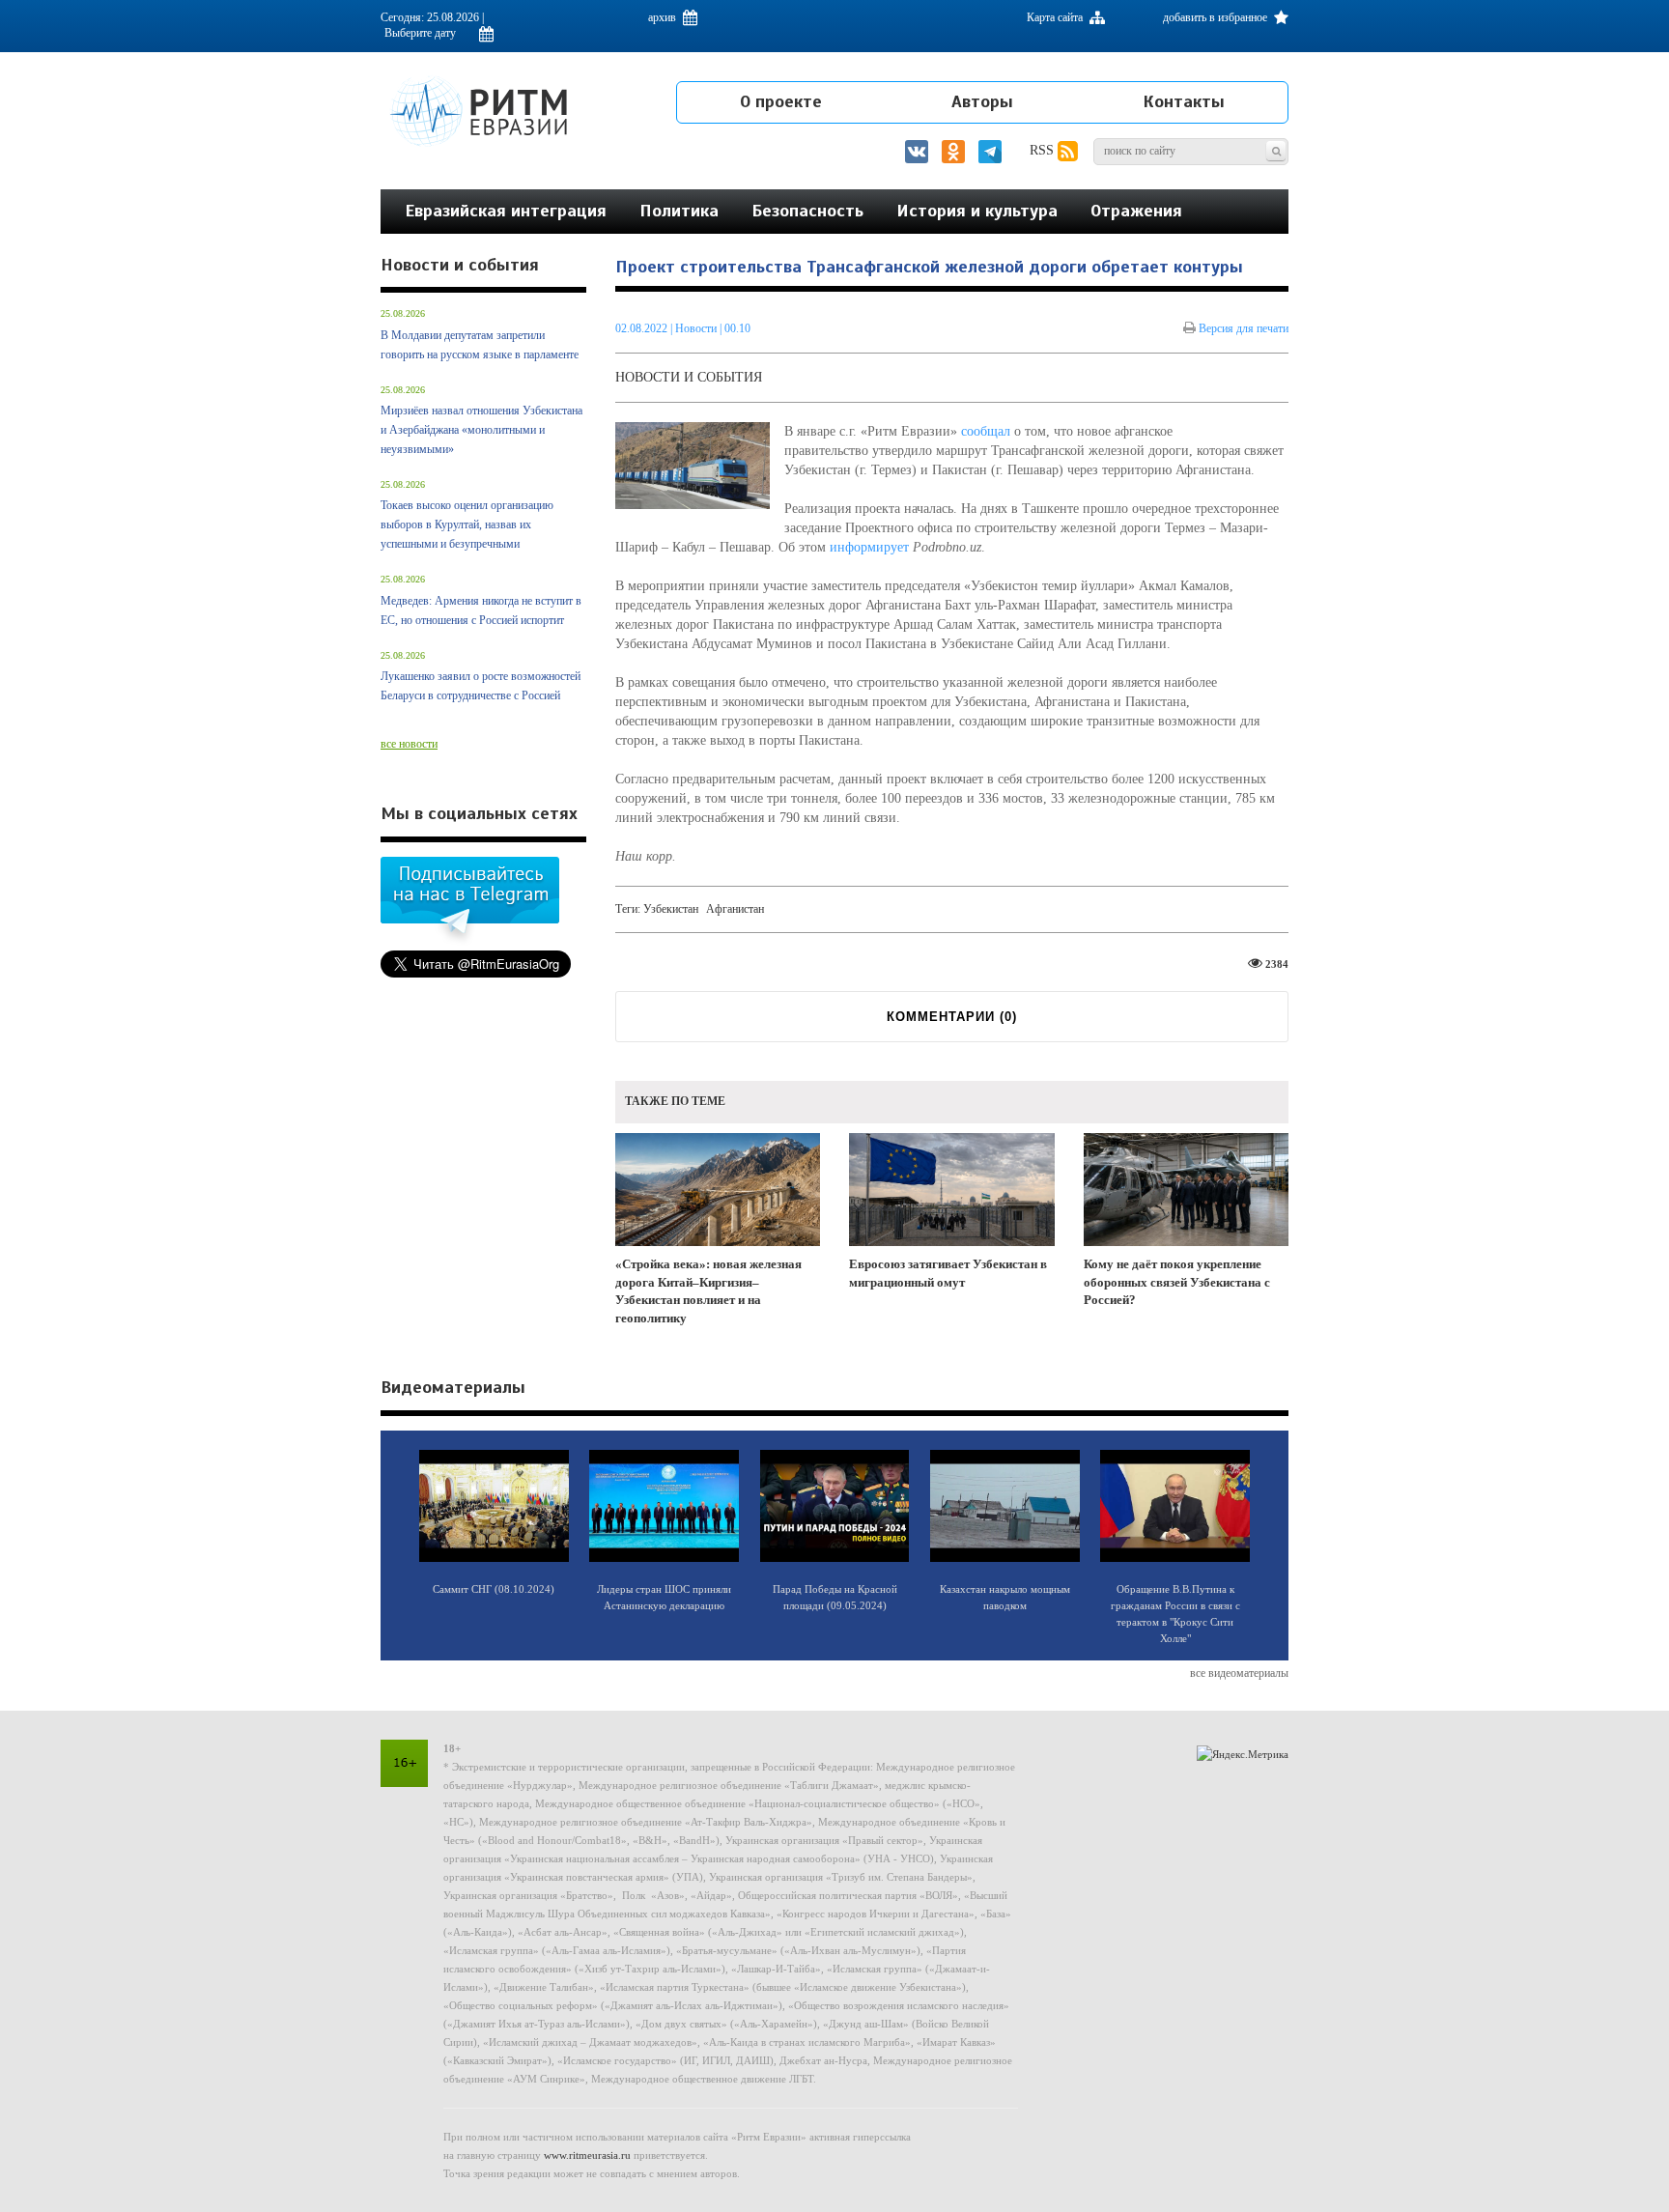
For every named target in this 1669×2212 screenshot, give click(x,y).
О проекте (781, 101)
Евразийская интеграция (506, 211)
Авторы (982, 101)
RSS (1044, 150)
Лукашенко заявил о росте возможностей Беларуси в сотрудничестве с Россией (481, 686)
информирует (869, 547)
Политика (679, 211)
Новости (697, 328)
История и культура (977, 211)
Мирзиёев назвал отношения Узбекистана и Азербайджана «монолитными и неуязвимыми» (481, 430)
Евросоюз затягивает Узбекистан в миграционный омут (948, 1273)
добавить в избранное (1216, 17)
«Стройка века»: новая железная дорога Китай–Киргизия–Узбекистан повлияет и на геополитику (708, 1291)
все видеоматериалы (1239, 1673)
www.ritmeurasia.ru (587, 2155)
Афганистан (735, 909)
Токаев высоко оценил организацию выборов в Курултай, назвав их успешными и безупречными (467, 525)
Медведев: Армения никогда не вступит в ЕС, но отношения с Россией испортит (481, 610)
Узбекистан (671, 909)
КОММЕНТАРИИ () (952, 1017)
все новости (409, 744)
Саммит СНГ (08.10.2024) (494, 1589)
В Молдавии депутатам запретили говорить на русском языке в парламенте (480, 345)
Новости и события (689, 377)
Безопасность (807, 211)
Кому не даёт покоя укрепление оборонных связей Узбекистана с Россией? (1177, 1282)
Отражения (1136, 211)
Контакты (1184, 101)
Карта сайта (1056, 17)
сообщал (986, 431)
